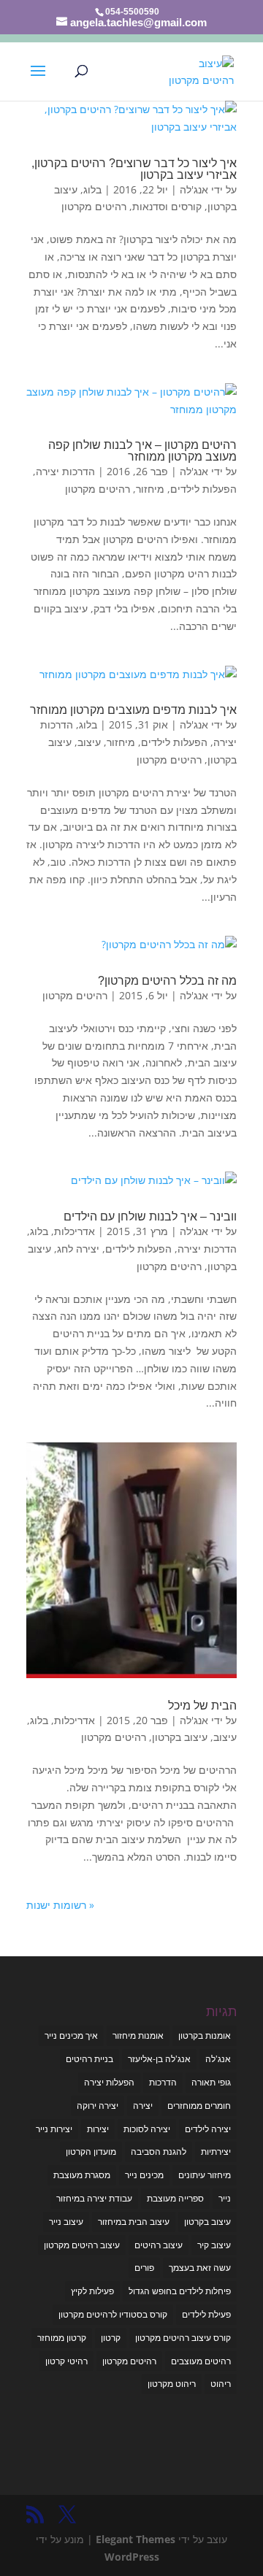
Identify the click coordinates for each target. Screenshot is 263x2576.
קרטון (111, 2338)
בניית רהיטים (89, 2059)
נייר (225, 2198)
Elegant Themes (136, 2539)
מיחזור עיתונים (205, 2175)
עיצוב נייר (66, 2222)
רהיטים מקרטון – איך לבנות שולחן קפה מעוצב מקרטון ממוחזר (142, 451)
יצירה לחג (78, 1249)
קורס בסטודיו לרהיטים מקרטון (113, 2314)
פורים (144, 2268)
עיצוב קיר (214, 2245)
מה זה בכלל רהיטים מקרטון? (167, 981)
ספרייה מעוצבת (175, 2198)
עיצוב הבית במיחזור (134, 2222)
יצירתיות (216, 2152)
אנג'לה (194, 189)
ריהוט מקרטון (172, 2384)
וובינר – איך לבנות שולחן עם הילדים (150, 1216)
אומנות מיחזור (138, 2035)
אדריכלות (75, 1231)
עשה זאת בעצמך (200, 2268)
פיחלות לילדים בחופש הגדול (180, 2291)
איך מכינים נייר (71, 2035)
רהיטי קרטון (66, 2361)
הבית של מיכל (202, 1706)
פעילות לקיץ (92, 2291)
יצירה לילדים (208, 2129)
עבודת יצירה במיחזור (94, 2198)
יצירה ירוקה (98, 2106)
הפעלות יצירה (109, 2082)
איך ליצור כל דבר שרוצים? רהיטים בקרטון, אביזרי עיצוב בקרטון (134, 169)
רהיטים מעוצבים (201, 2361)
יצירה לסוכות (147, 2129)
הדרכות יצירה (65, 471)
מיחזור (150, 489)
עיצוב (89, 742)
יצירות (98, 2129)
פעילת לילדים (206, 2314)
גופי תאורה (211, 2082)
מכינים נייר (144, 2175)
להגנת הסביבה (159, 2152)
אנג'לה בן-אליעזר (159, 2059)
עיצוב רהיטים (159, 2245)
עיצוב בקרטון (180, 1737)
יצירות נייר (54, 2129)
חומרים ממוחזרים (199, 2106)
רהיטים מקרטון (94, 206)
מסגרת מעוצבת (82, 2175)
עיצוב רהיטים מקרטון (82, 2245)
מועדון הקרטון (91, 2152)
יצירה (143, 2106)
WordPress (132, 2557)
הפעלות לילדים (203, 489)
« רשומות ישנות (60, 1905)
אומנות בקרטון (205, 2035)
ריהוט (221, 2384)
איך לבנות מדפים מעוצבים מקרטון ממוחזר (133, 710)
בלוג (92, 189)
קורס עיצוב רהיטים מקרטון (183, 2338)
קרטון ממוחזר (62, 2338)
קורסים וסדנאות (167, 206)
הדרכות (163, 2082)
